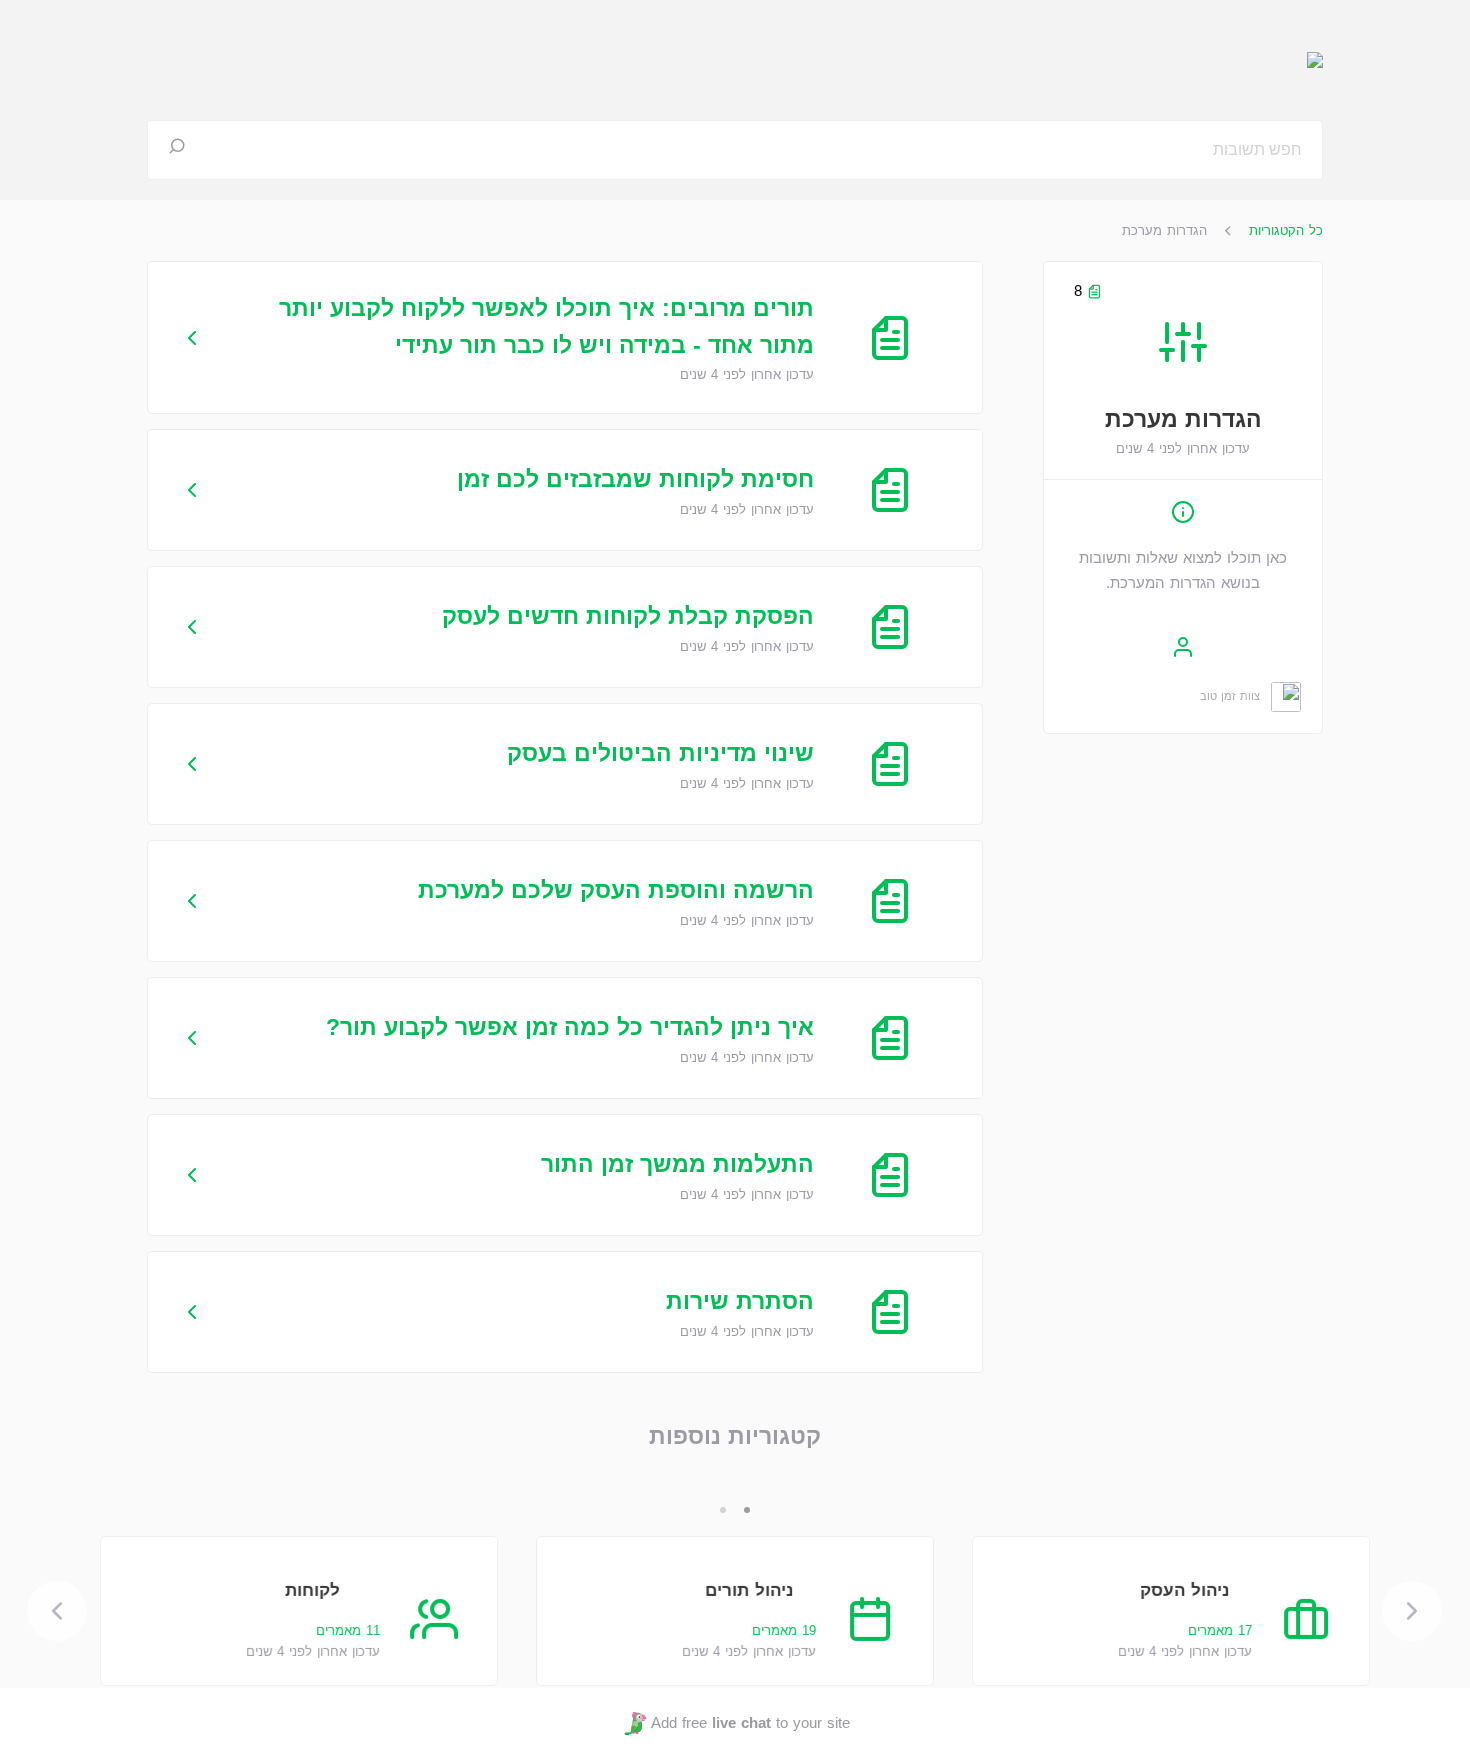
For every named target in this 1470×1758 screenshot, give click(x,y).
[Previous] (1413, 1611)
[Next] (58, 1611)
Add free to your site (750, 1722)
